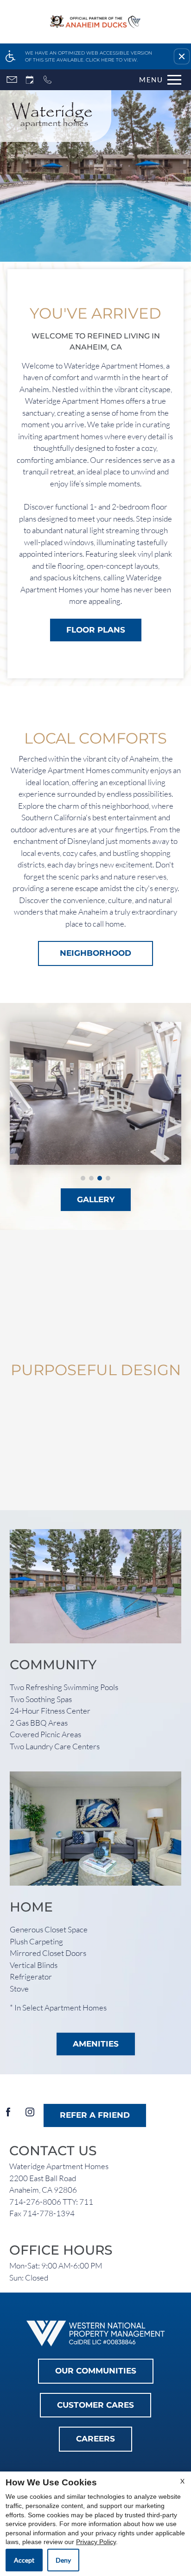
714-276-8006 (51, 2202)
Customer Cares (95, 2405)
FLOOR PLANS (96, 630)
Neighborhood (95, 953)
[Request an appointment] (30, 80)
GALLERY (96, 1199)
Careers (95, 2439)
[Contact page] (12, 80)
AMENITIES (96, 2044)
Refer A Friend (95, 2115)
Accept (24, 2560)
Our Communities (96, 2371)
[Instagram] (30, 2116)
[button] (182, 56)
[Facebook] (8, 2116)
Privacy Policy (96, 2542)
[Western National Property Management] (95, 2333)
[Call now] (48, 80)
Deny (63, 2560)
